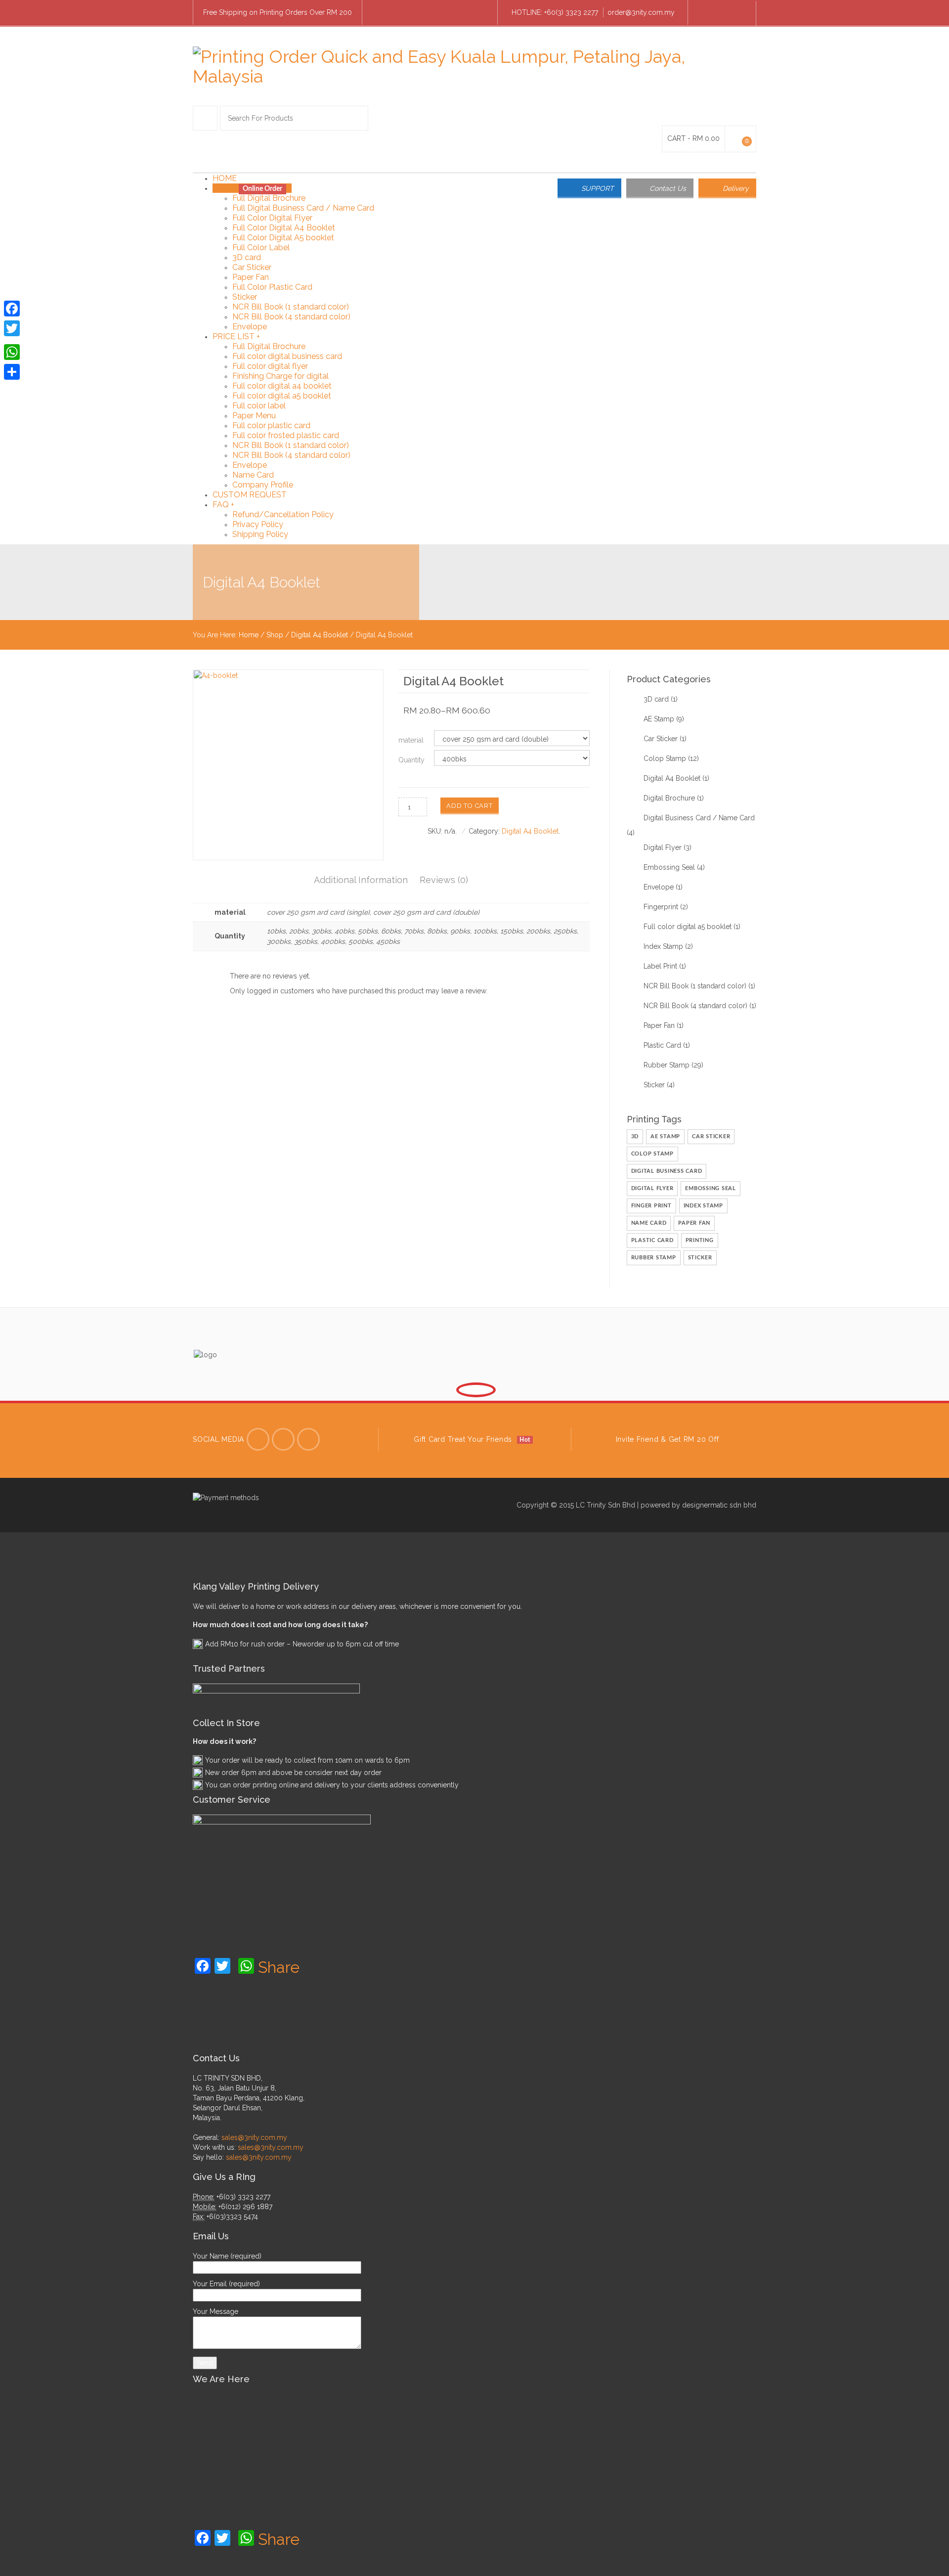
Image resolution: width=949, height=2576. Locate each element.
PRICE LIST (236, 336)
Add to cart (469, 806)
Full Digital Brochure (269, 198)
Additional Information (361, 880)
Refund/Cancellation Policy (283, 514)
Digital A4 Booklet (320, 635)
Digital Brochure (669, 798)
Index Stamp (663, 946)
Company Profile (263, 485)
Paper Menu (254, 416)
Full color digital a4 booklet (282, 386)
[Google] (308, 1439)
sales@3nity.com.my (254, 2137)
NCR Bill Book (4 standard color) (291, 317)
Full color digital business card (287, 356)
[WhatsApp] (12, 352)
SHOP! (252, 188)
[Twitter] (258, 1439)
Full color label (259, 406)
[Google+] (12, 340)
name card (649, 1223)
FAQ (223, 505)
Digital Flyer (663, 847)
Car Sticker (252, 267)
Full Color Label (261, 247)
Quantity (411, 760)
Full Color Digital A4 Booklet (284, 228)
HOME (225, 178)
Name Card (253, 475)
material (411, 740)
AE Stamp (659, 719)
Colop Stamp (665, 758)
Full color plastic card (271, 425)
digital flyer (652, 1188)
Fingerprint (661, 907)
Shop (275, 635)
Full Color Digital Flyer (272, 218)
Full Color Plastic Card (272, 287)
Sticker (245, 297)
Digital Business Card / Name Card (699, 818)
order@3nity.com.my (641, 12)
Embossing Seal (669, 867)
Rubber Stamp (667, 1065)
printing (700, 1240)
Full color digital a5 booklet (282, 396)
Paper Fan (251, 277)
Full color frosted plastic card (286, 435)
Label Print (660, 966)
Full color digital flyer (270, 366)
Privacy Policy (258, 524)
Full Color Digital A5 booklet (283, 238)
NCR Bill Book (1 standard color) (291, 307)
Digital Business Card (667, 1171)
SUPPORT (598, 188)
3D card (247, 257)
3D (635, 1136)
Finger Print (651, 1206)
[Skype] (722, 13)
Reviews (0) (444, 880)
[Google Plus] (739, 13)
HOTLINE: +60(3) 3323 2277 (555, 12)
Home (249, 635)
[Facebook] (705, 13)
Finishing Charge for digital (280, 376)
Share (279, 1967)
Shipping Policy (260, 534)
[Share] (12, 372)
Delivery (736, 188)
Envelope (250, 327)
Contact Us (668, 188)
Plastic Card (662, 1045)
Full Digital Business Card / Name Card (303, 208)
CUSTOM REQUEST (250, 495)
